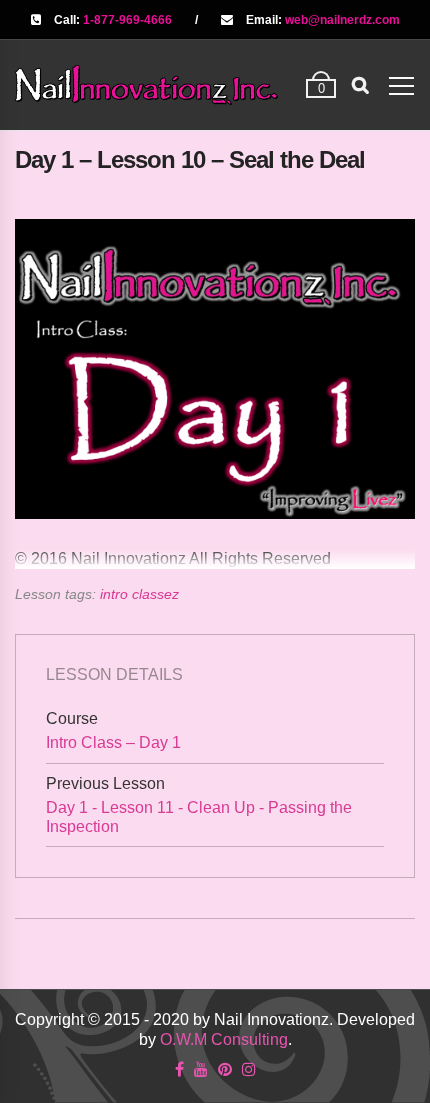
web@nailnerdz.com (342, 20)
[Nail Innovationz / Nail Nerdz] (146, 84)
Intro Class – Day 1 (113, 742)
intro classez (139, 594)
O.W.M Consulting (224, 1039)
